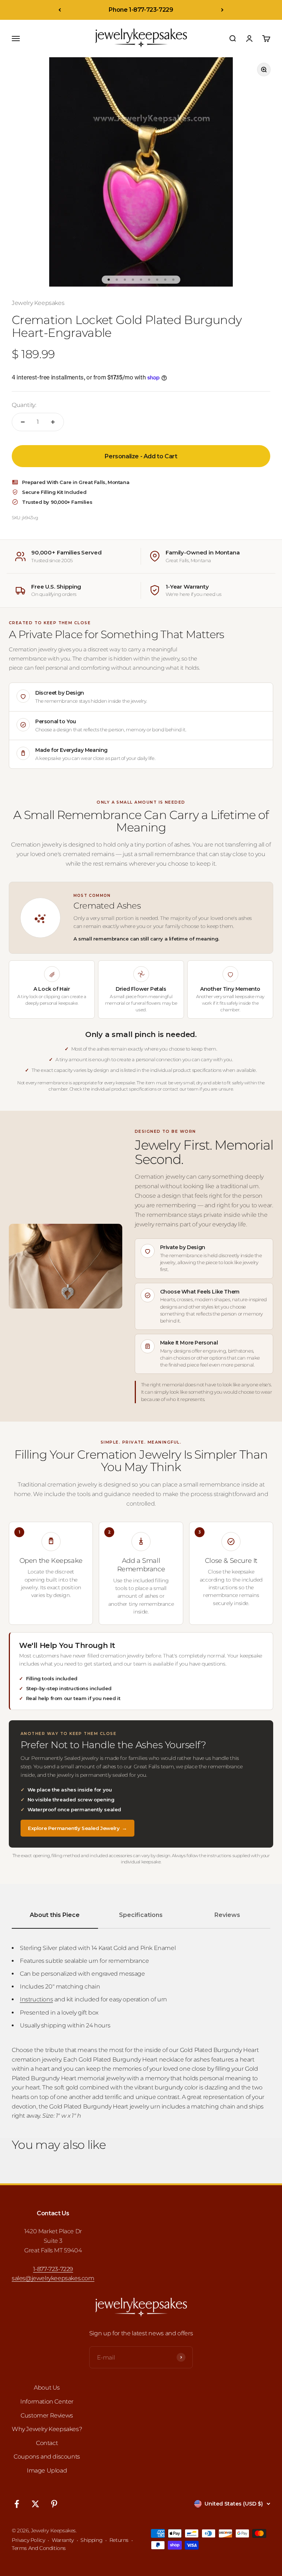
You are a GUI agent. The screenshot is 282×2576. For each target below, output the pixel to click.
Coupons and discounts (47, 2457)
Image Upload (47, 2471)
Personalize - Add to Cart (141, 456)
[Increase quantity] (53, 422)
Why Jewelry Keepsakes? (47, 2429)
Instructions (36, 1999)
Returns (119, 2540)
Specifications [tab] (141, 1915)
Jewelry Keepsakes (38, 303)
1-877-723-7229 (53, 2269)
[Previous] (60, 10)
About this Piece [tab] (55, 1915)
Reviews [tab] (227, 1915)
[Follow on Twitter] (35, 2504)
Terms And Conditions (39, 2548)
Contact (47, 2443)
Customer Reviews (47, 2415)
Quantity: (24, 405)
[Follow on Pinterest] (54, 2504)
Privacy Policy (28, 2540)
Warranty (63, 2540)
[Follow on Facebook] (17, 2504)
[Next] (222, 10)
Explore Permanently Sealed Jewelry (77, 1828)
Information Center (47, 2402)
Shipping (91, 2540)
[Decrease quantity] (23, 422)
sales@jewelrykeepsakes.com (53, 2278)
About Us (47, 2388)
